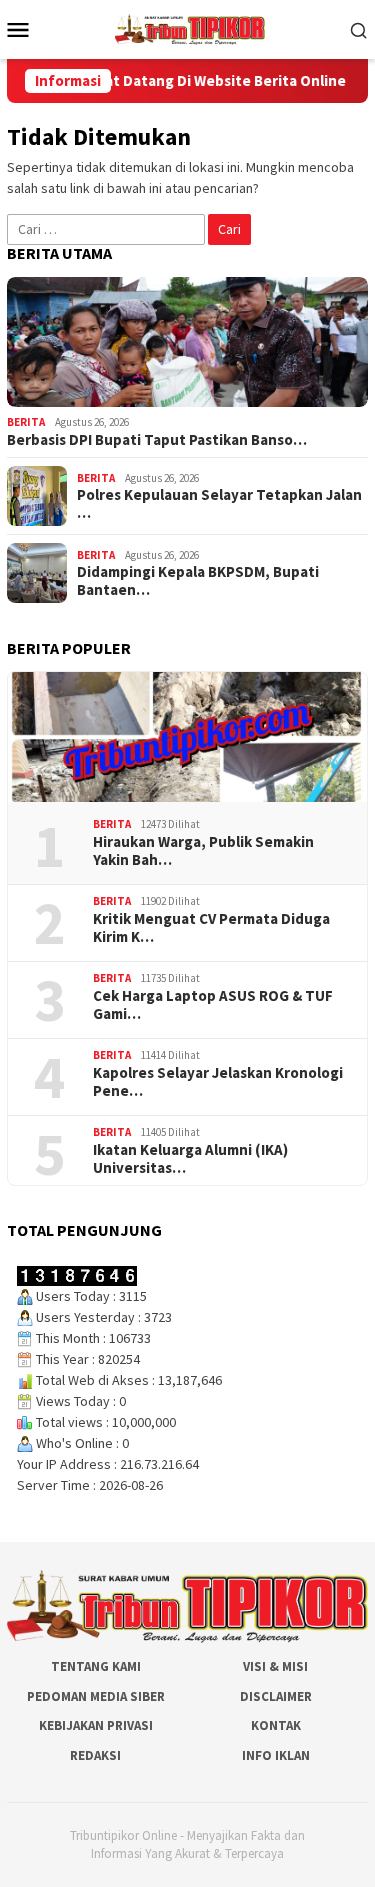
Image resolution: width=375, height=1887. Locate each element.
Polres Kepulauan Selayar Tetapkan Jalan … (219, 504)
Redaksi (95, 1755)
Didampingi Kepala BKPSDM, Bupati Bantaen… (198, 581)
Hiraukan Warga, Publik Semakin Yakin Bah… (203, 851)
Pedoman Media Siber (96, 1696)
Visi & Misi (275, 1666)
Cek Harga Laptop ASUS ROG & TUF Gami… (213, 1005)
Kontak (276, 1725)
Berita (26, 422)
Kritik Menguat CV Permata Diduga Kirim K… (211, 928)
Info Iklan (276, 1755)
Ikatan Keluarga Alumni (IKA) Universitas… (190, 1159)
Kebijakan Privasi (96, 1725)
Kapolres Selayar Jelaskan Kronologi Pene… (218, 1082)
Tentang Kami (96, 1666)
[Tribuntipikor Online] (190, 28)
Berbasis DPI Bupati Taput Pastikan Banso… (157, 440)
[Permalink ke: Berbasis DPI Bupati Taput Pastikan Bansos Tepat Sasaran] (187, 342)
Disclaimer (276, 1696)
